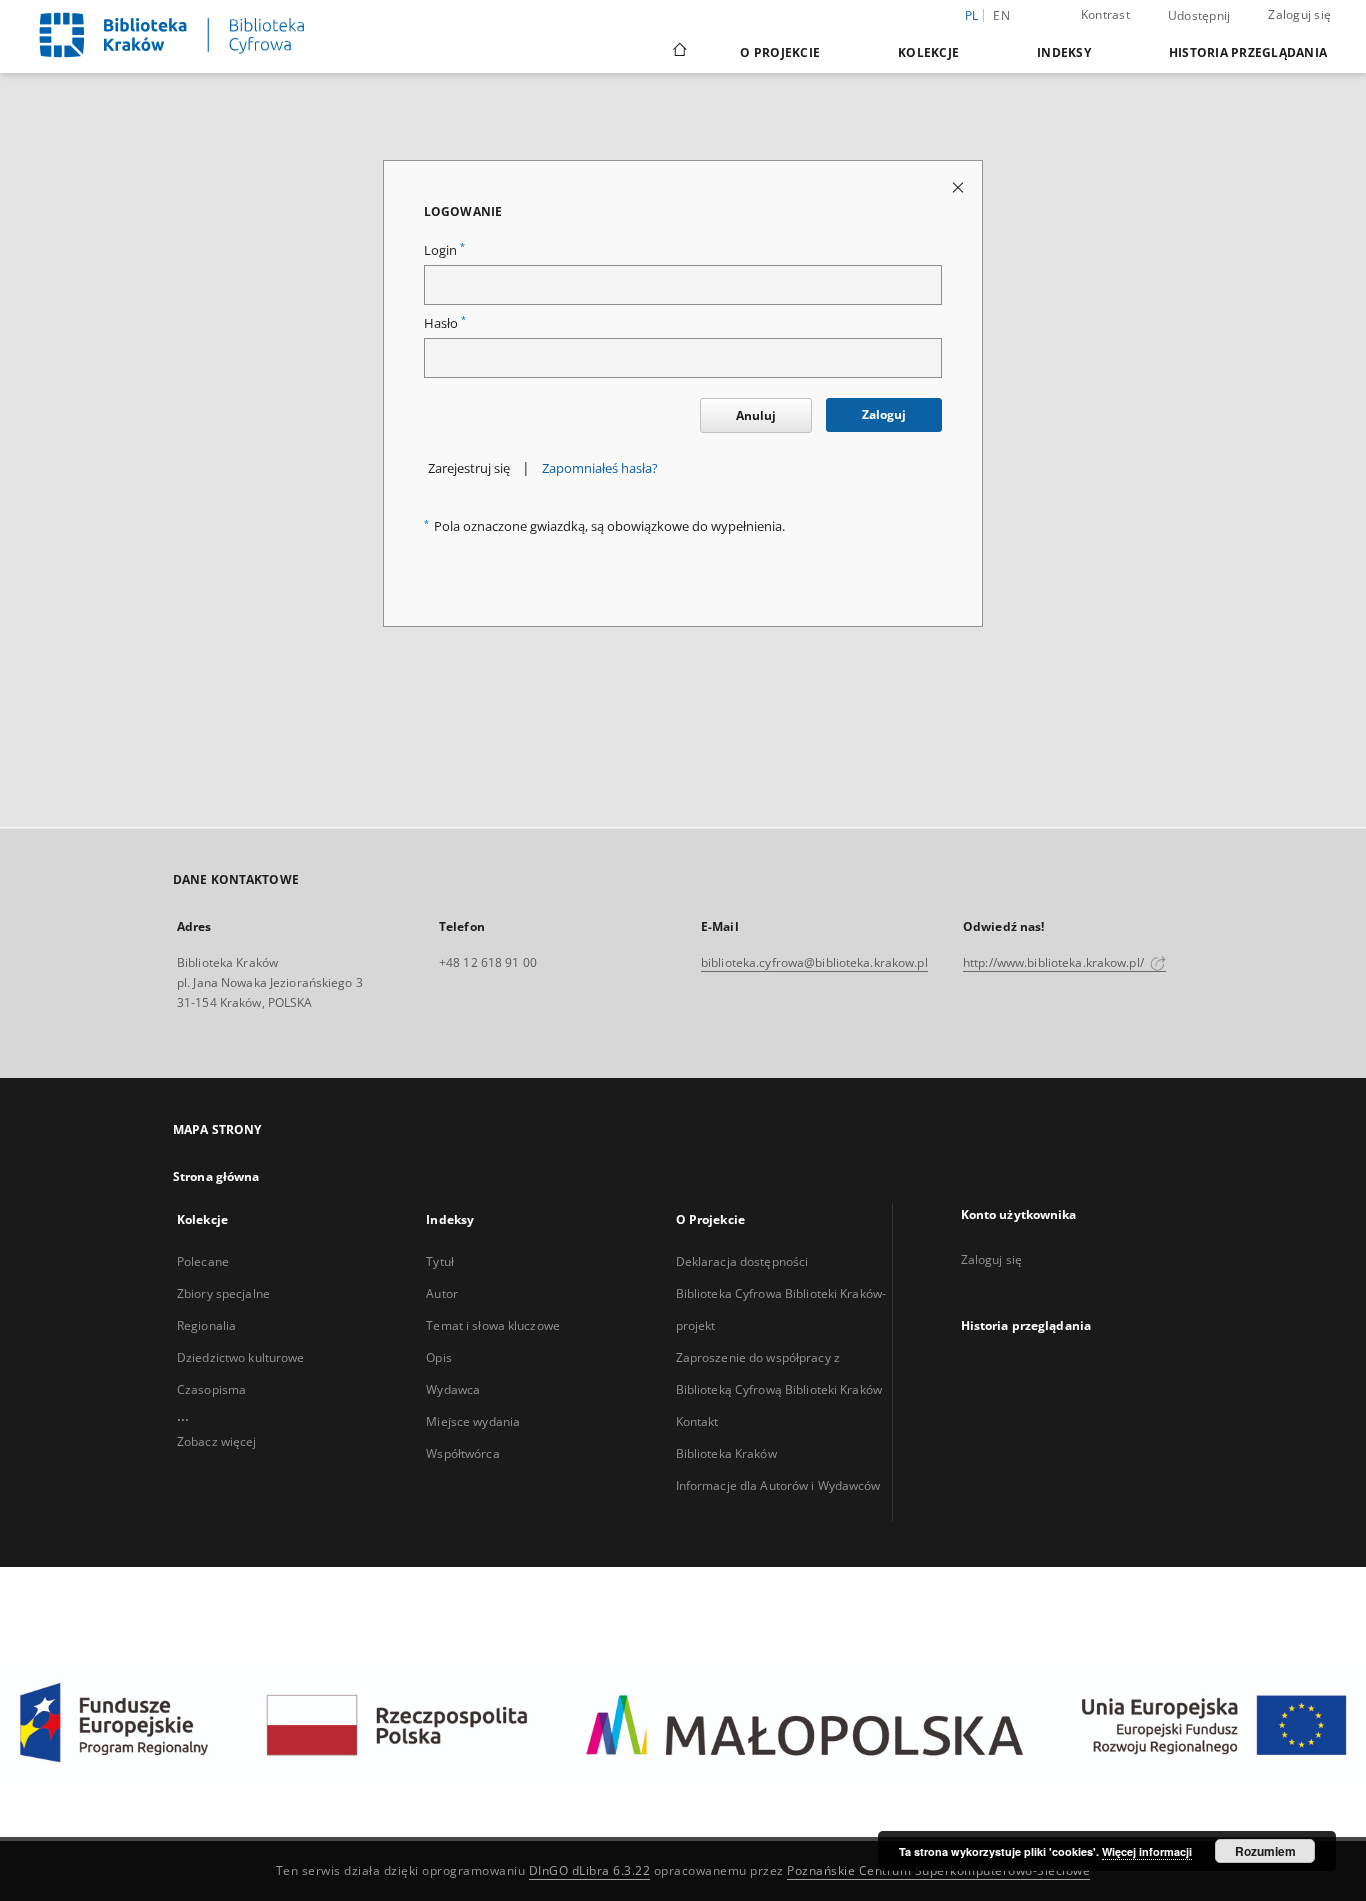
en (1001, 15)
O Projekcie (780, 52)
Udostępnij (1199, 16)
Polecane (203, 1261)
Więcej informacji (1147, 1851)
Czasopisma (211, 1389)
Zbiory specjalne (223, 1293)
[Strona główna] (678, 52)
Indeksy (1064, 52)
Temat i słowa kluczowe (493, 1325)
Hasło (445, 323)
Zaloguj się (1299, 14)
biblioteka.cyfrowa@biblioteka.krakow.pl (814, 962)
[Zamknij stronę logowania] (959, 186)
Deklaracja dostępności (742, 1261)
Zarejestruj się (469, 468)
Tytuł (440, 1261)
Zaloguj (884, 414)
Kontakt (697, 1421)
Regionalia (206, 1325)
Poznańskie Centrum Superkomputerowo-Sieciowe (938, 1870)
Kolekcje (928, 52)
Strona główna (216, 1176)
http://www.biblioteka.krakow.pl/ (1055, 962)
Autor (442, 1293)
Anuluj (756, 415)
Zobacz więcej (217, 1441)
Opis (438, 1357)
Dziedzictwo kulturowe (241, 1357)
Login (444, 250)
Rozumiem (1265, 1851)
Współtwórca (462, 1453)
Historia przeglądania (1248, 52)
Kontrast (1105, 14)
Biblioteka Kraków (726, 1453)
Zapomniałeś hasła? (600, 468)
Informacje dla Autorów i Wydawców (778, 1485)
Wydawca (453, 1389)
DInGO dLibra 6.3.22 (590, 1870)
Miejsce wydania (473, 1421)
